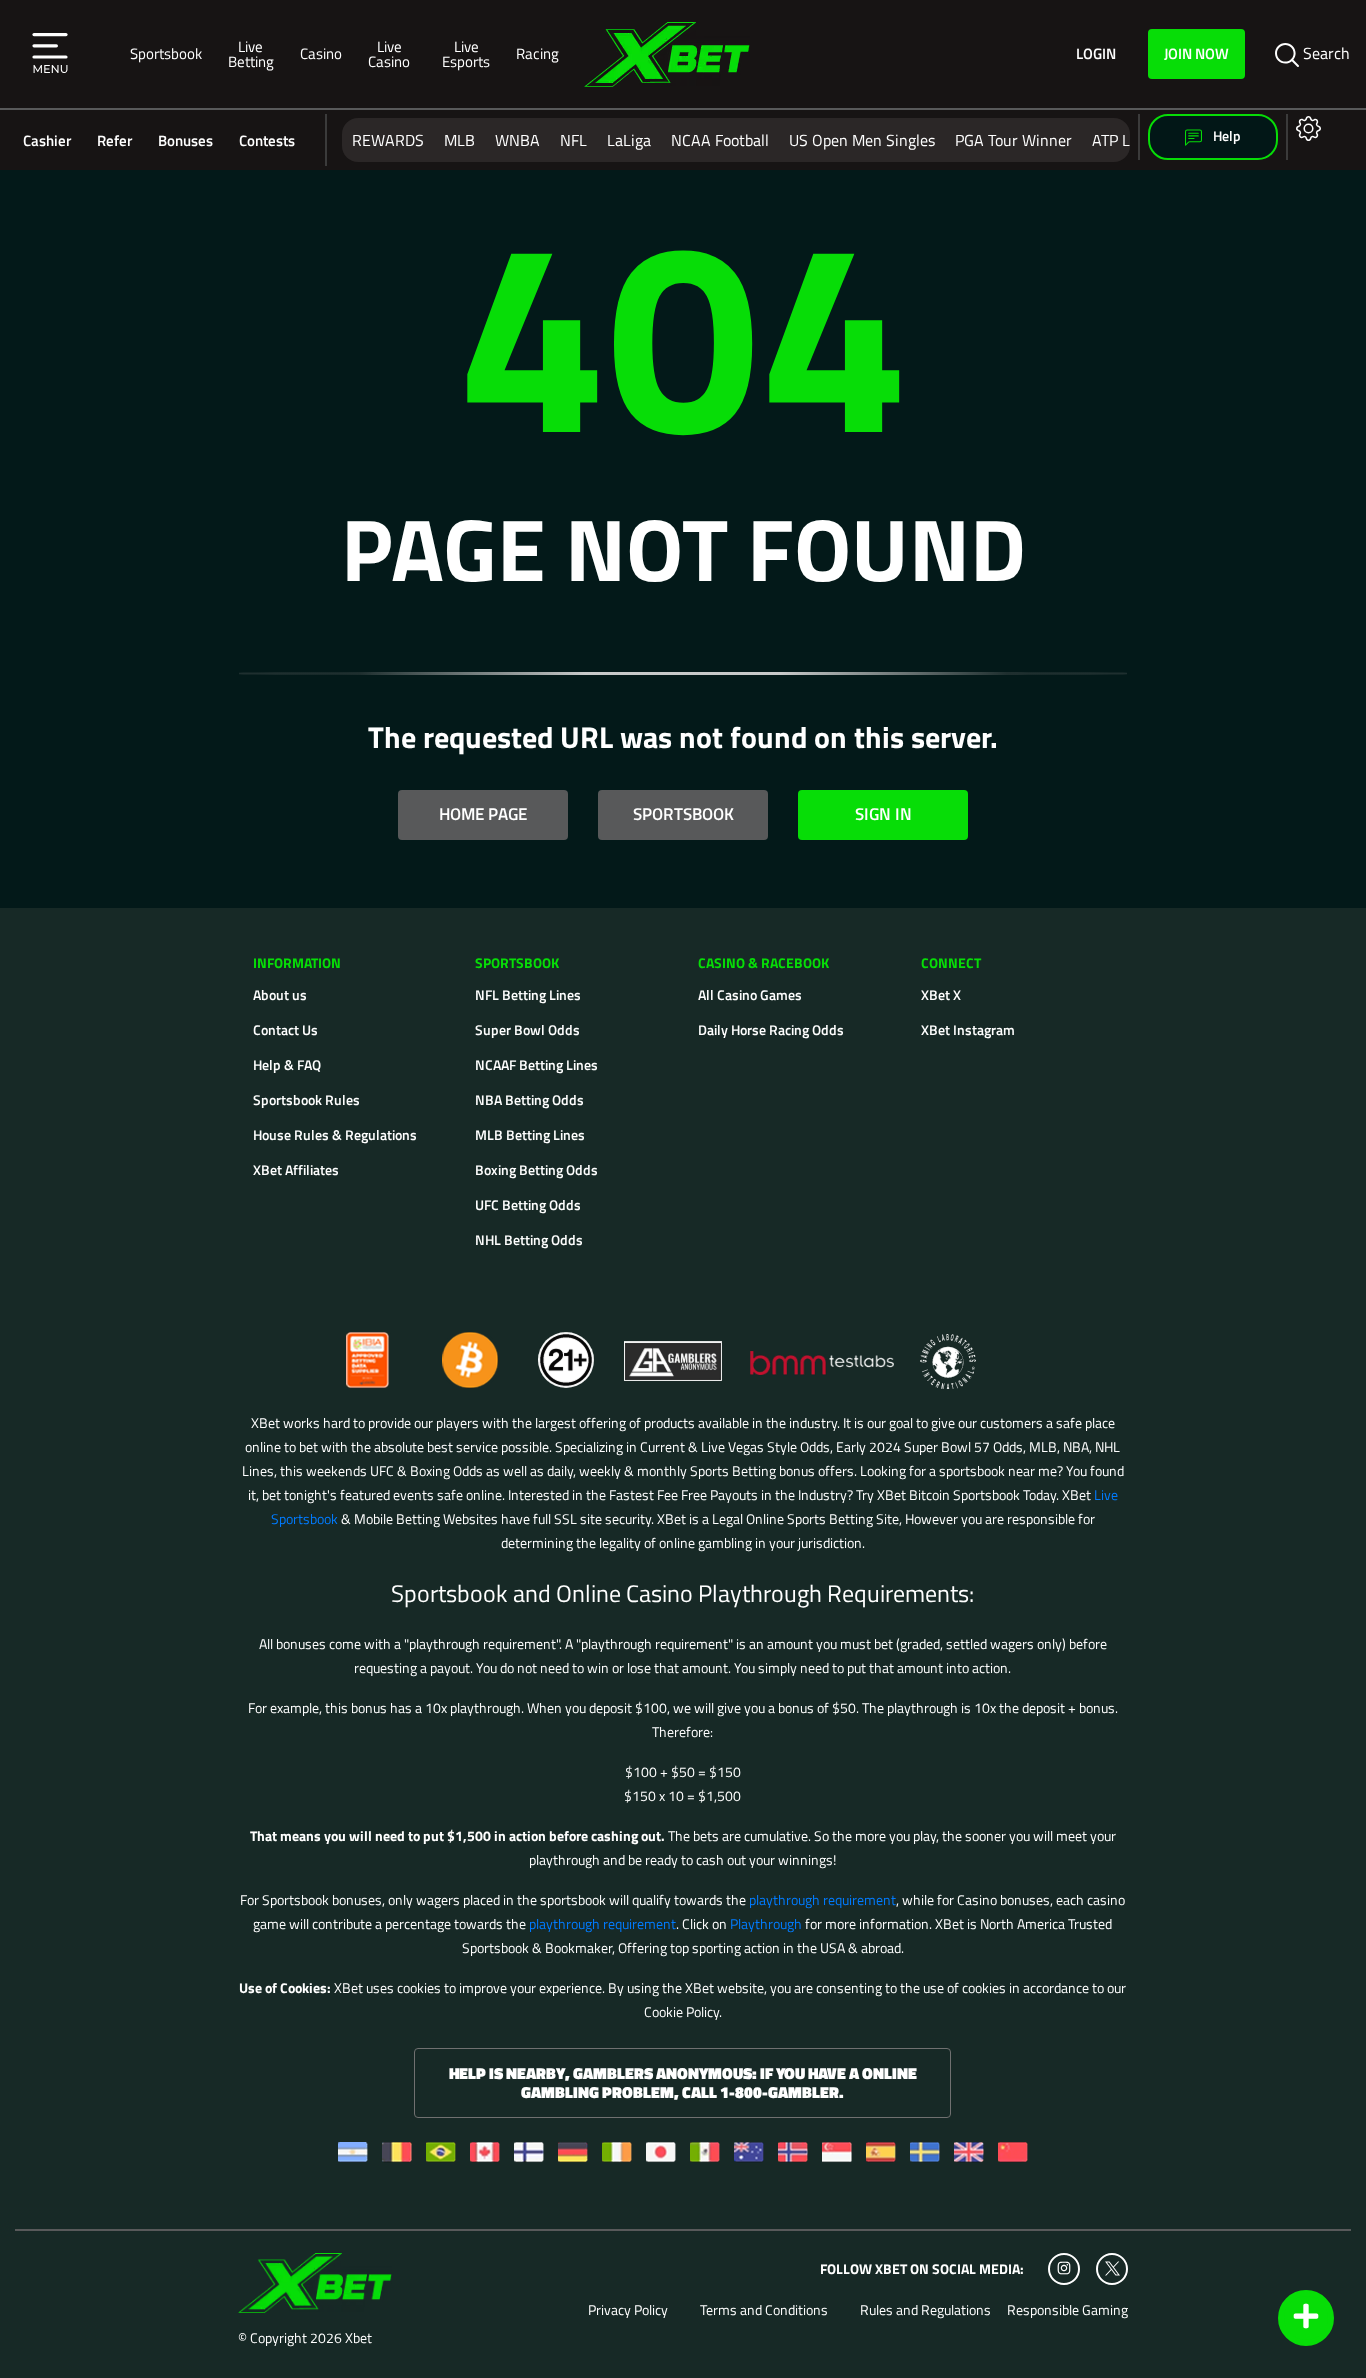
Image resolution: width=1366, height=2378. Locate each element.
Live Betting (251, 54)
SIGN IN (883, 814)
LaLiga (629, 140)
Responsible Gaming (1067, 2310)
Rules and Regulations (925, 2310)
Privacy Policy (628, 2310)
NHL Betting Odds (529, 1239)
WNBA (517, 140)
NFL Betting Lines (528, 994)
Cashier (47, 140)
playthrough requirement (822, 1899)
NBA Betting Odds (529, 1099)
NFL (573, 140)
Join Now (1196, 53)
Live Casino (389, 54)
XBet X (941, 994)
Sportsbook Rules (306, 1099)
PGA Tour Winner (1013, 140)
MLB (459, 140)
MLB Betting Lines (530, 1134)
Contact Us (285, 1029)
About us (280, 994)
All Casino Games (750, 994)
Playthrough (766, 1923)
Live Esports (466, 54)
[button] (50, 54)
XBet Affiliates (296, 1169)
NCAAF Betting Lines (536, 1064)
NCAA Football (720, 140)
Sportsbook (166, 53)
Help (1225, 135)
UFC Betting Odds (528, 1204)
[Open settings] (1304, 127)
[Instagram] (1064, 2269)
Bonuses (185, 140)
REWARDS (388, 140)
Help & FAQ (287, 1064)
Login (1096, 54)
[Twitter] (1112, 2268)
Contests (267, 140)
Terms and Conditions (764, 2310)
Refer (114, 140)
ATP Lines (1125, 140)
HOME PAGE (483, 814)
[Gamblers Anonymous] (674, 1351)
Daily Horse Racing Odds (771, 1029)
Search (1324, 53)
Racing (537, 53)
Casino (321, 53)
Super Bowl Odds (527, 1029)
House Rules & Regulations (335, 1134)
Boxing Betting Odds (536, 1169)
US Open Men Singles (862, 140)
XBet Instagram (968, 1029)
